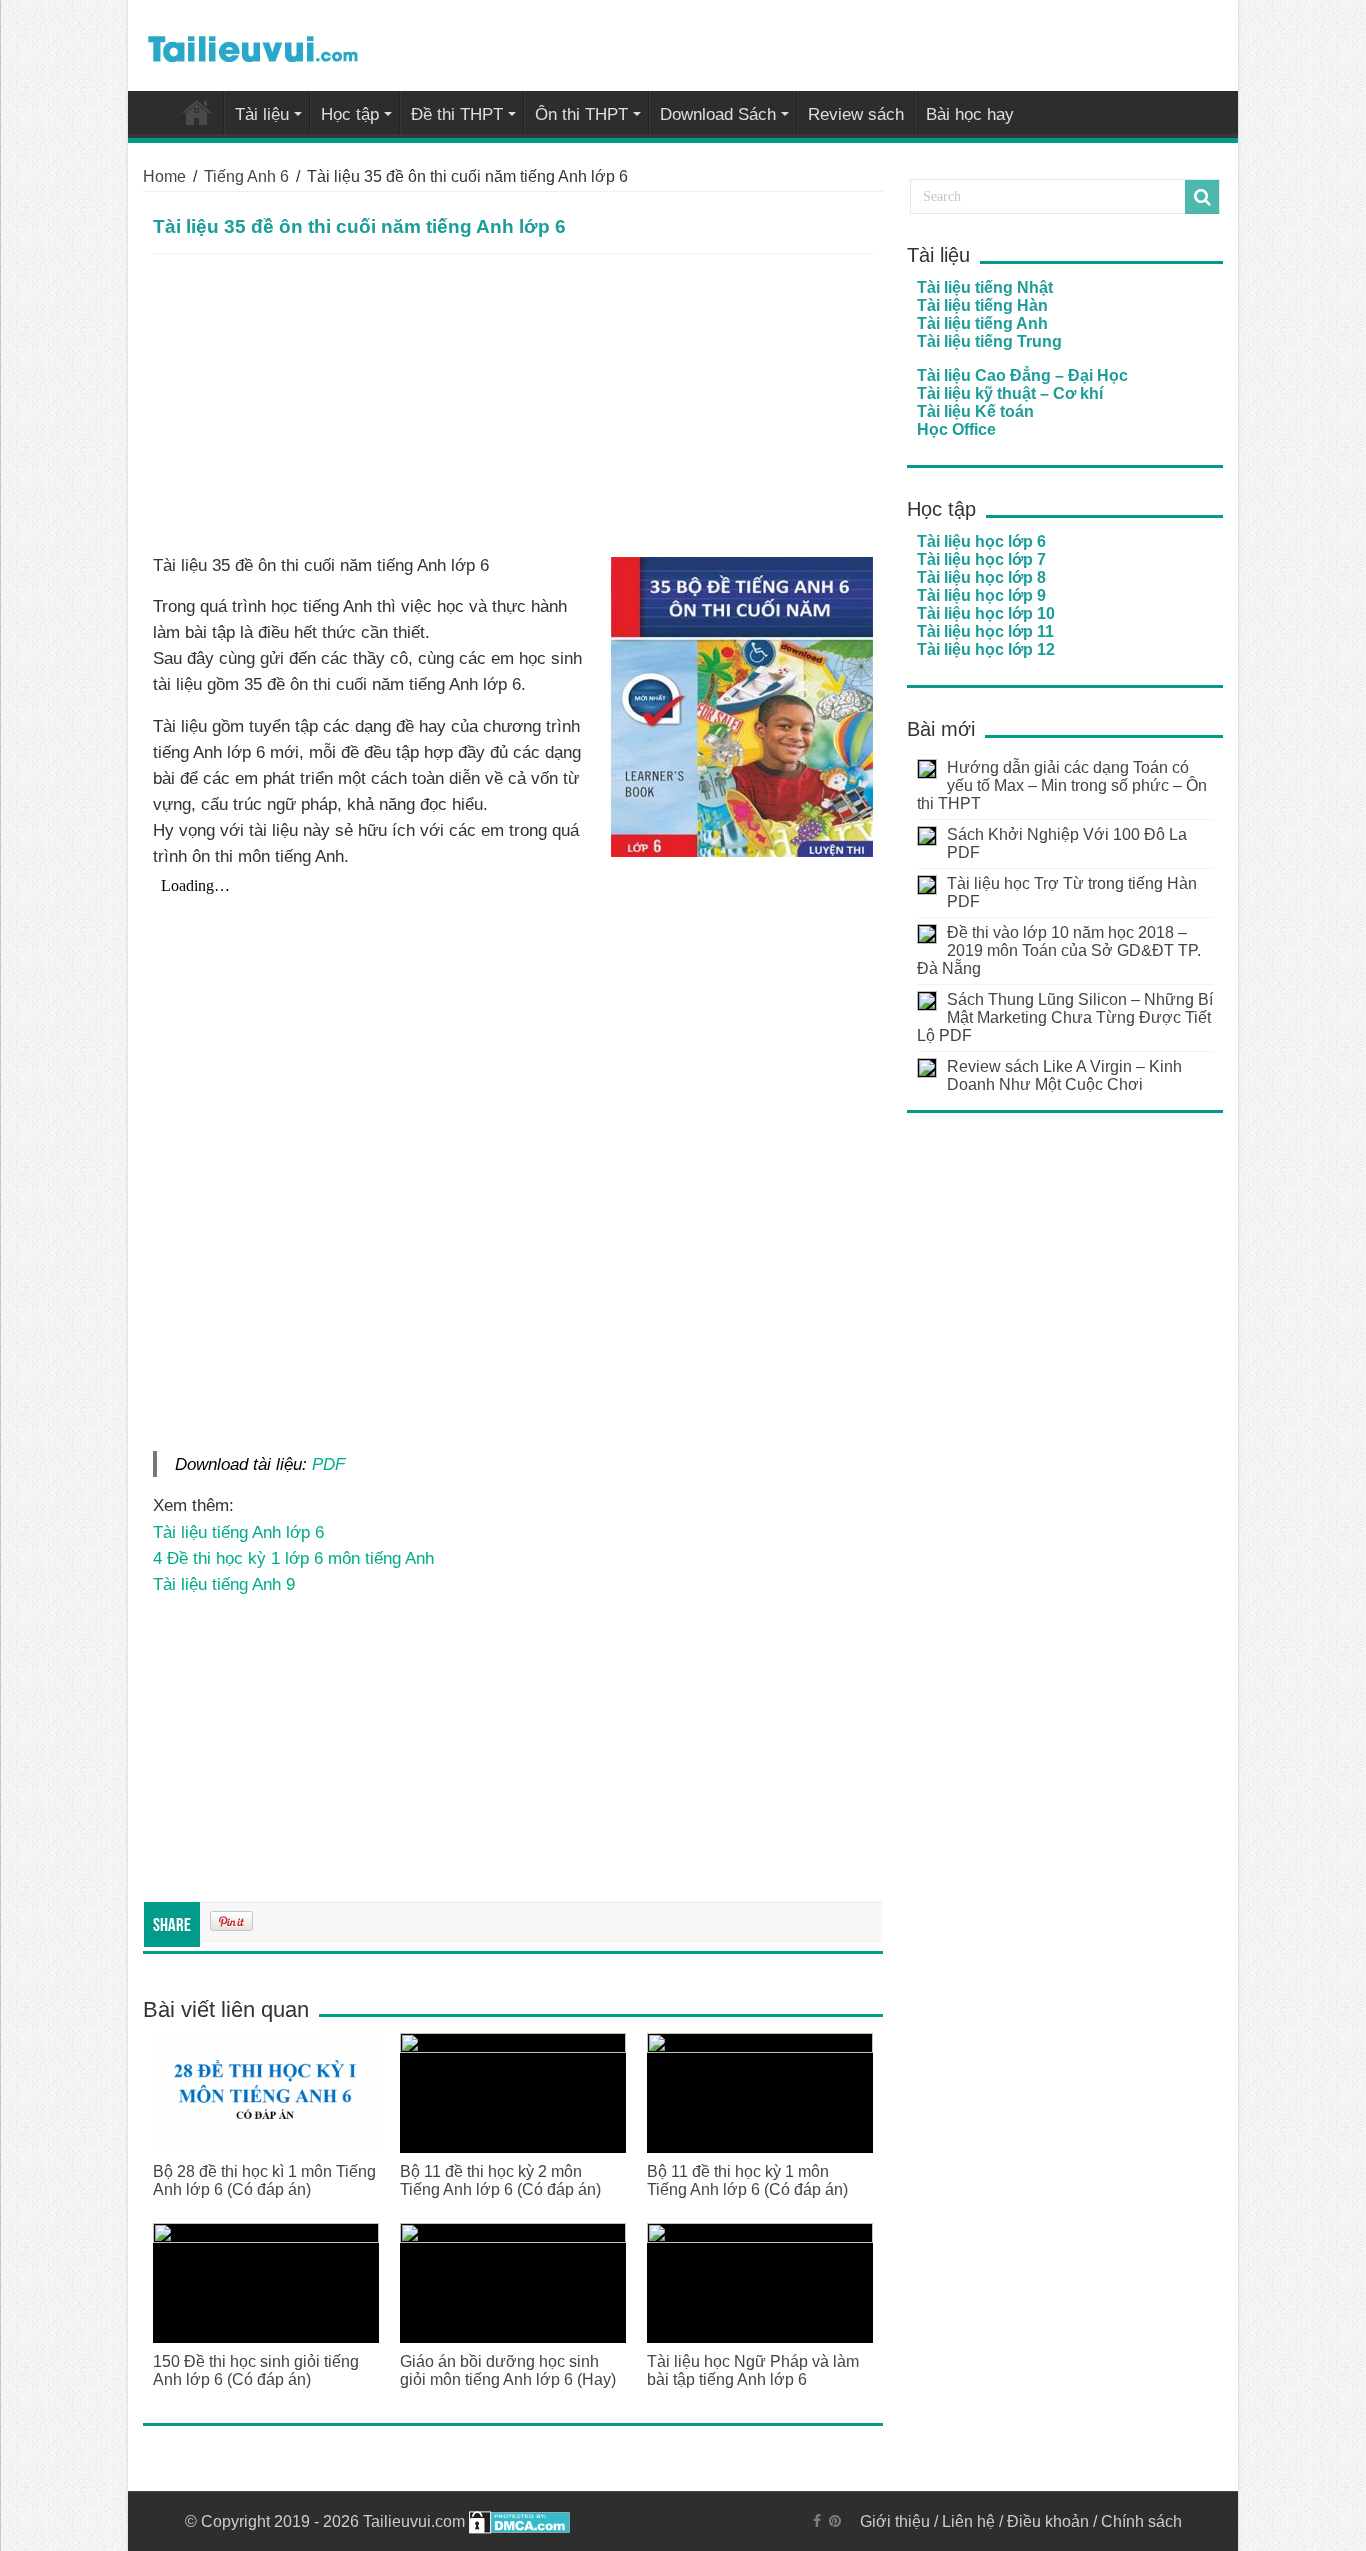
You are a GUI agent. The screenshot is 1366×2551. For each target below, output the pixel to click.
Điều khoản (1048, 2521)
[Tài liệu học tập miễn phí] (253, 45)
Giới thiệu (895, 2521)
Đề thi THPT (457, 114)
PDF (328, 1464)
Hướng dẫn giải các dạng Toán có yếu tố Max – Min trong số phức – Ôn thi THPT (1062, 785)
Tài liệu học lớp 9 (981, 595)
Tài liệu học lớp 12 (986, 649)
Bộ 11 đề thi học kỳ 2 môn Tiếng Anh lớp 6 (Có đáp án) (500, 2180)
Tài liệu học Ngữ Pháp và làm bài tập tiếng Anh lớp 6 (753, 2370)
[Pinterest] (835, 2521)
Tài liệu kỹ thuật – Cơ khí (1010, 393)
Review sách (856, 114)
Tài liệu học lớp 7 (981, 559)
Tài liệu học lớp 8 (981, 577)
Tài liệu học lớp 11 (985, 631)
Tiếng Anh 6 (246, 176)
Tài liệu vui (197, 112)
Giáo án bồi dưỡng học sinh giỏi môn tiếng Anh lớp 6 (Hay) (508, 2370)
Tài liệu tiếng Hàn (982, 305)
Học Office (956, 429)
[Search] (1202, 197)
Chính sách (1141, 2521)
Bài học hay (970, 114)
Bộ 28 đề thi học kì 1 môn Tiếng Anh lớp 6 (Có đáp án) (264, 2180)
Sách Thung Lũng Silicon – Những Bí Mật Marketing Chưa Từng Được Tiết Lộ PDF (1065, 1017)
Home (164, 176)
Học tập (350, 114)
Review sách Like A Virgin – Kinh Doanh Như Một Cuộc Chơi (1064, 1075)
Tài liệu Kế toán (975, 411)
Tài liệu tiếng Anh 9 (224, 1584)
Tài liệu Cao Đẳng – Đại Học (1022, 375)
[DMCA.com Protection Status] (519, 2521)
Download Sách (718, 114)
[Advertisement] (513, 404)
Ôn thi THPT (581, 114)
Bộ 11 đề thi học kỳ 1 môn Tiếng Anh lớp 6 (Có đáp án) (747, 2180)
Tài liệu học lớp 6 (981, 541)
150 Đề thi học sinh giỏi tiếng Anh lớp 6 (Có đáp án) (256, 2370)
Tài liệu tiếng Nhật (985, 287)
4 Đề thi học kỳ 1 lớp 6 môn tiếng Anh (293, 1558)
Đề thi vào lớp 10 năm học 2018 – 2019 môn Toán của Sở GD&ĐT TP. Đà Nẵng (1059, 950)
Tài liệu (262, 114)
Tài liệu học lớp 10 (986, 613)
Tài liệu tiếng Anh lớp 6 (238, 1532)
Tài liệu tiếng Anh (982, 323)
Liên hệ (968, 2521)
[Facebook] (817, 2521)
